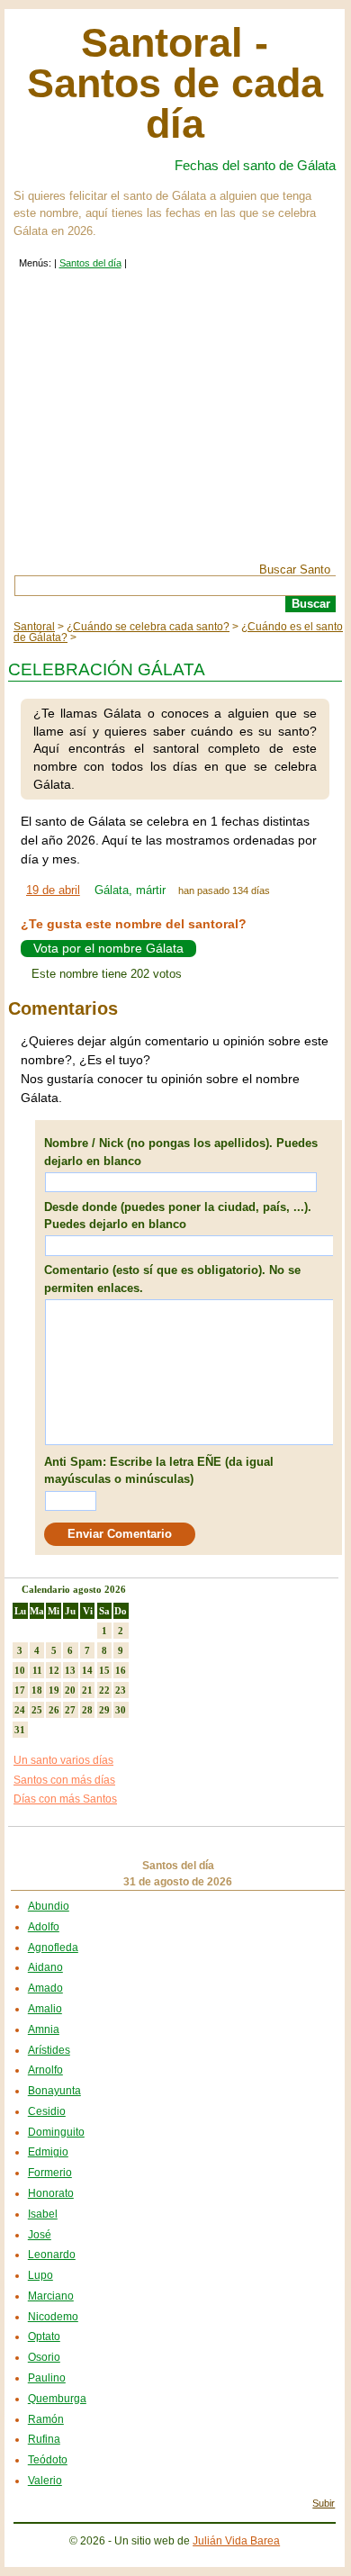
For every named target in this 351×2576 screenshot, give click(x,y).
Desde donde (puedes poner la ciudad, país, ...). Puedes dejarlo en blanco (178, 1216)
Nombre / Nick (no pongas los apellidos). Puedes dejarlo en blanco (181, 1152)
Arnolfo (45, 2070)
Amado (45, 1988)
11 (37, 1670)
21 (87, 1690)
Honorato (51, 2193)
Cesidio (47, 2111)
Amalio (45, 2009)
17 (20, 1690)
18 (37, 1690)
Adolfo (44, 1927)
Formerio (50, 2173)
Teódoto (48, 2460)
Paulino (47, 2378)
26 (54, 1710)
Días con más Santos (65, 1799)
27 (70, 1710)
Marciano (51, 2296)
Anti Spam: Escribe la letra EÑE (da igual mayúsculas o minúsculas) (159, 1471)
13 (70, 1670)
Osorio (44, 2357)
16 (121, 1670)
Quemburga (57, 2399)
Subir (324, 2503)
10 (20, 1670)
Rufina (44, 2439)
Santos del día (90, 263)
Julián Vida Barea (236, 2541)
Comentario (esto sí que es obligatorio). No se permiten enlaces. (172, 1279)
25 (37, 1710)
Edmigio (48, 2152)
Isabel (43, 2214)
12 (54, 1670)
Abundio (49, 1906)
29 (104, 1710)
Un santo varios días (63, 1760)
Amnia (44, 2029)
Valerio (45, 2481)
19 (54, 1690)
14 (87, 1670)
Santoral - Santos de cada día (175, 83)
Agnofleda (53, 1948)
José (40, 2235)
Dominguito (56, 2132)
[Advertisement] (175, 429)
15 (104, 1670)
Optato (44, 2336)
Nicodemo (53, 2317)
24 (20, 1710)
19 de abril (53, 890)
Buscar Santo (295, 569)
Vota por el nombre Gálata (108, 949)
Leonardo (52, 2255)
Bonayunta (54, 2091)
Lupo (40, 2275)
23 (121, 1690)
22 (104, 1690)
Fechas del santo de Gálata (255, 165)
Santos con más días (64, 1780)
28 (87, 1710)
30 (121, 1710)
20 (70, 1690)
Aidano (45, 1967)
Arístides (49, 2050)
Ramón (46, 2419)
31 (20, 1730)
